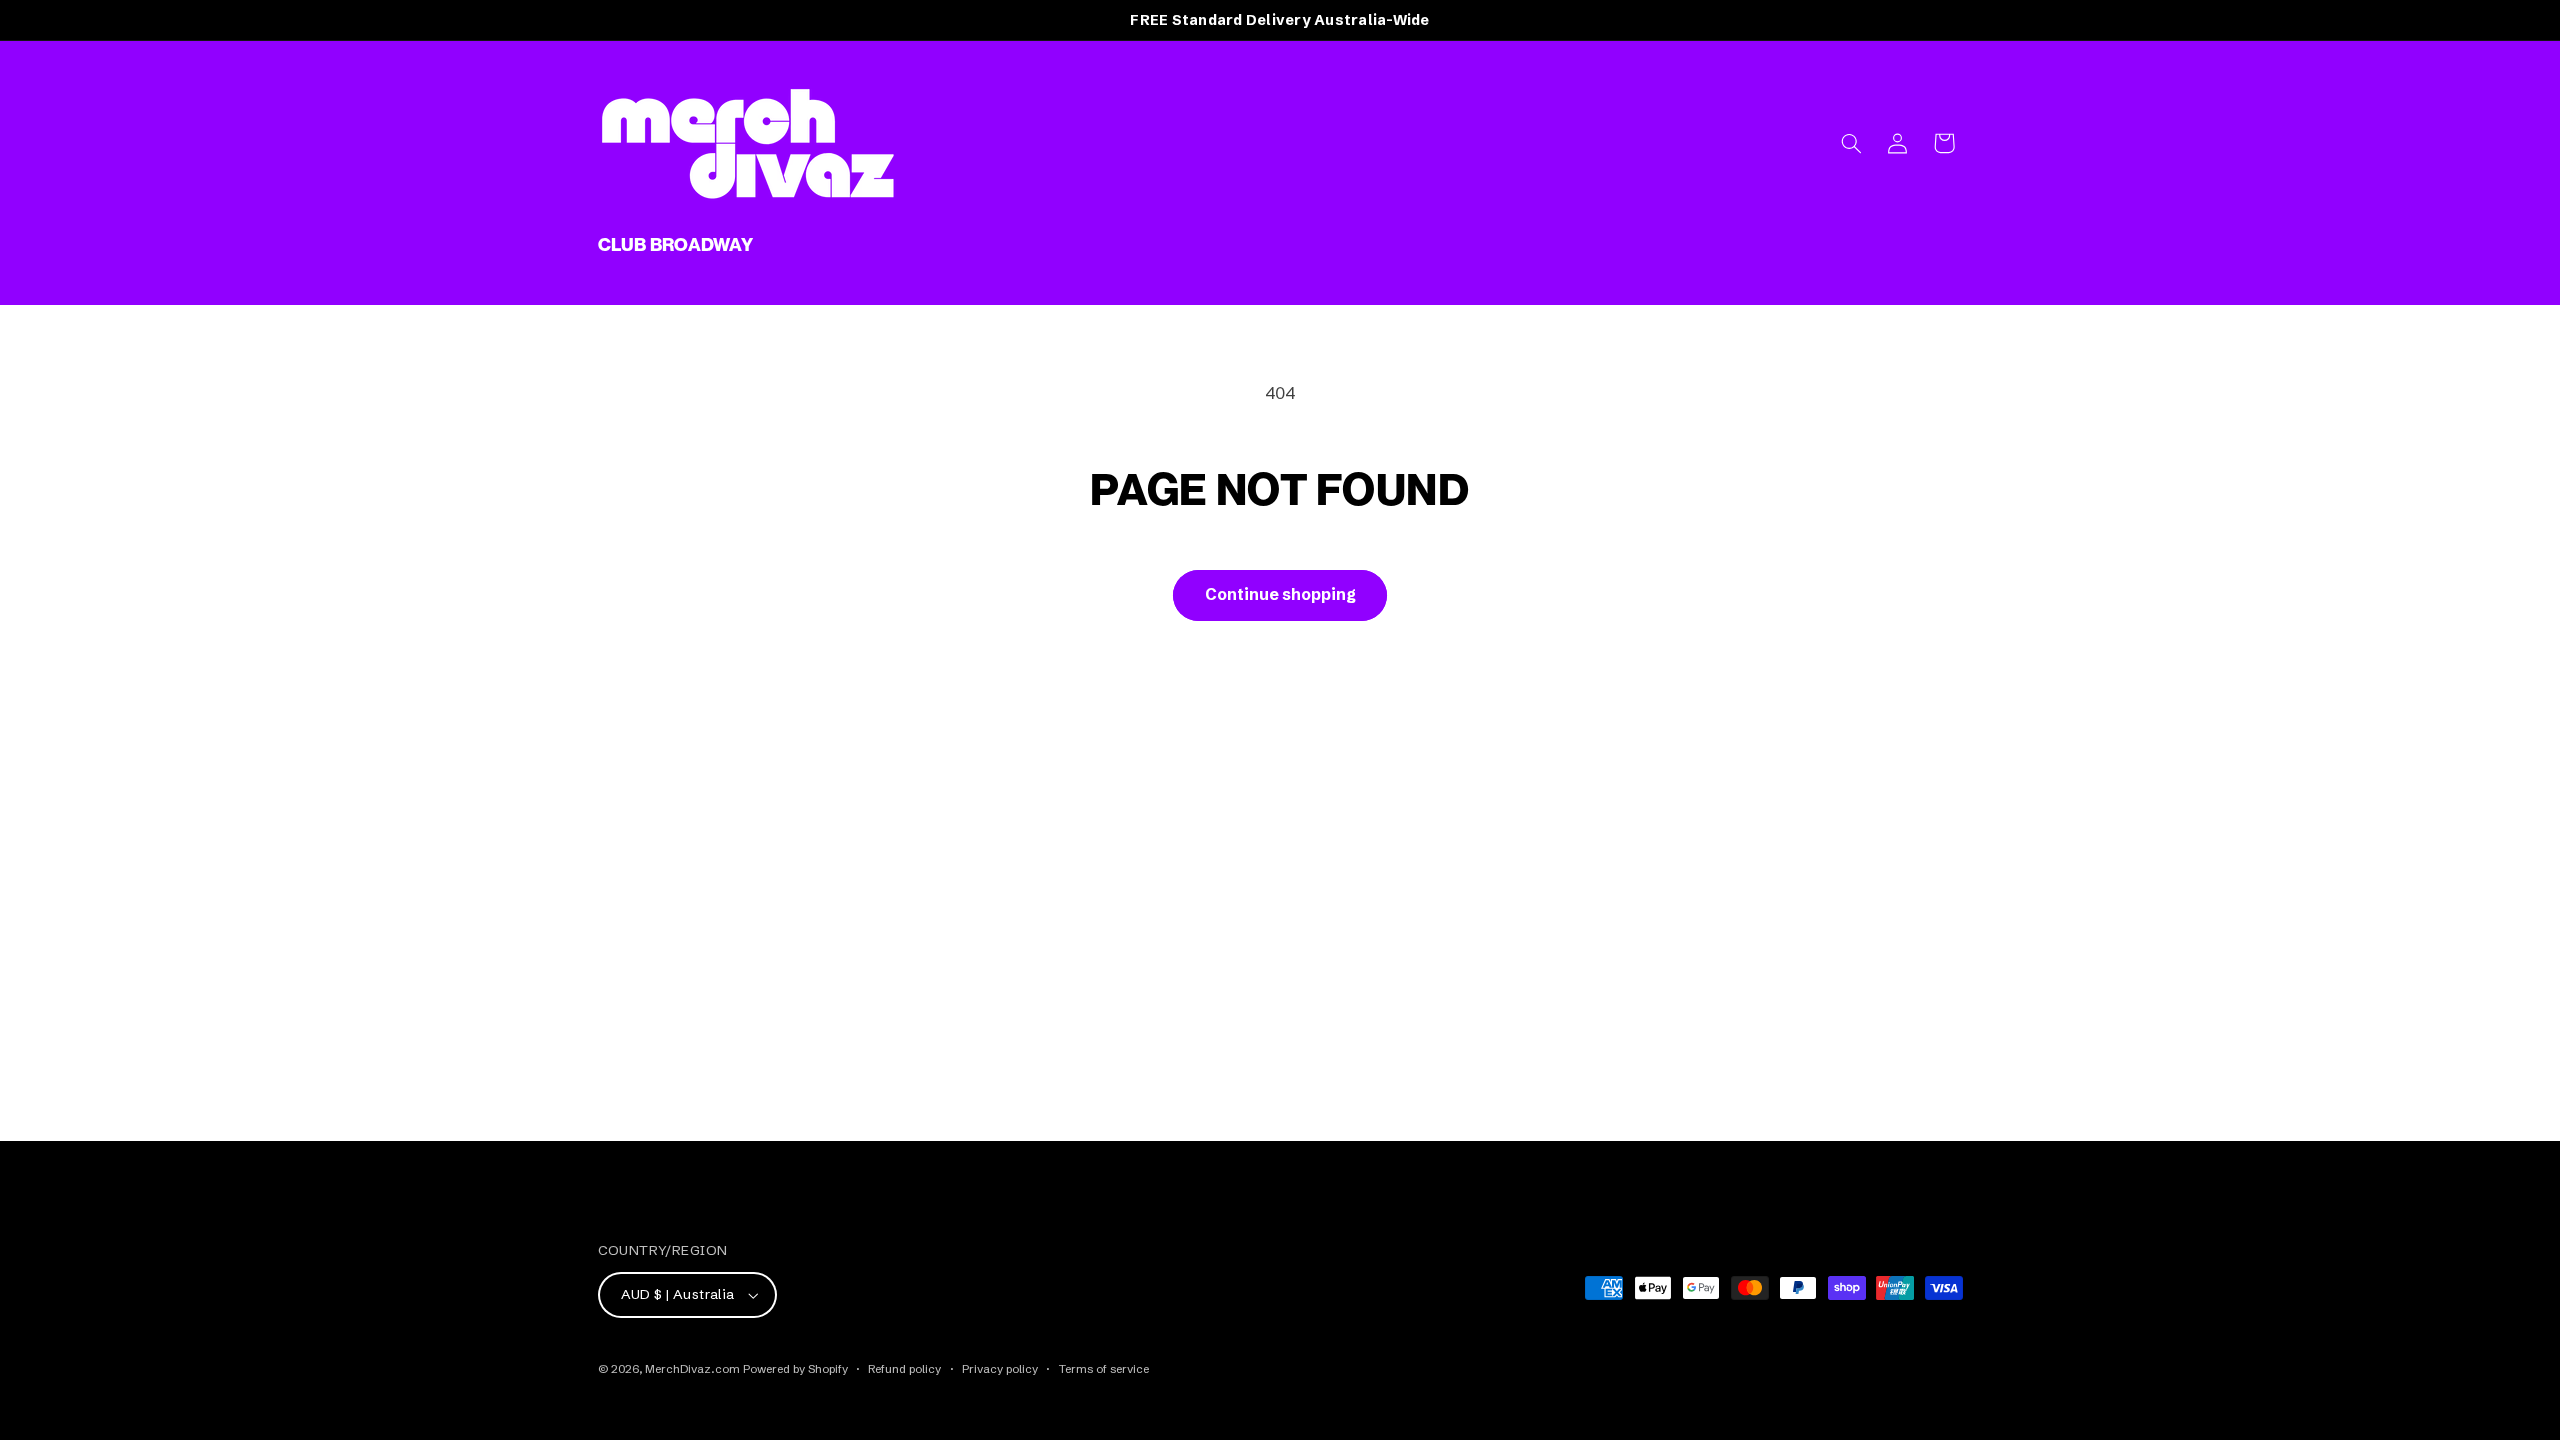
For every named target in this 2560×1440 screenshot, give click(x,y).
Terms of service (1104, 1369)
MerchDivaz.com (692, 1369)
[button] (1851, 143)
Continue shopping (1280, 594)
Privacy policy (1000, 1369)
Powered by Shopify (795, 1369)
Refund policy (904, 1369)
